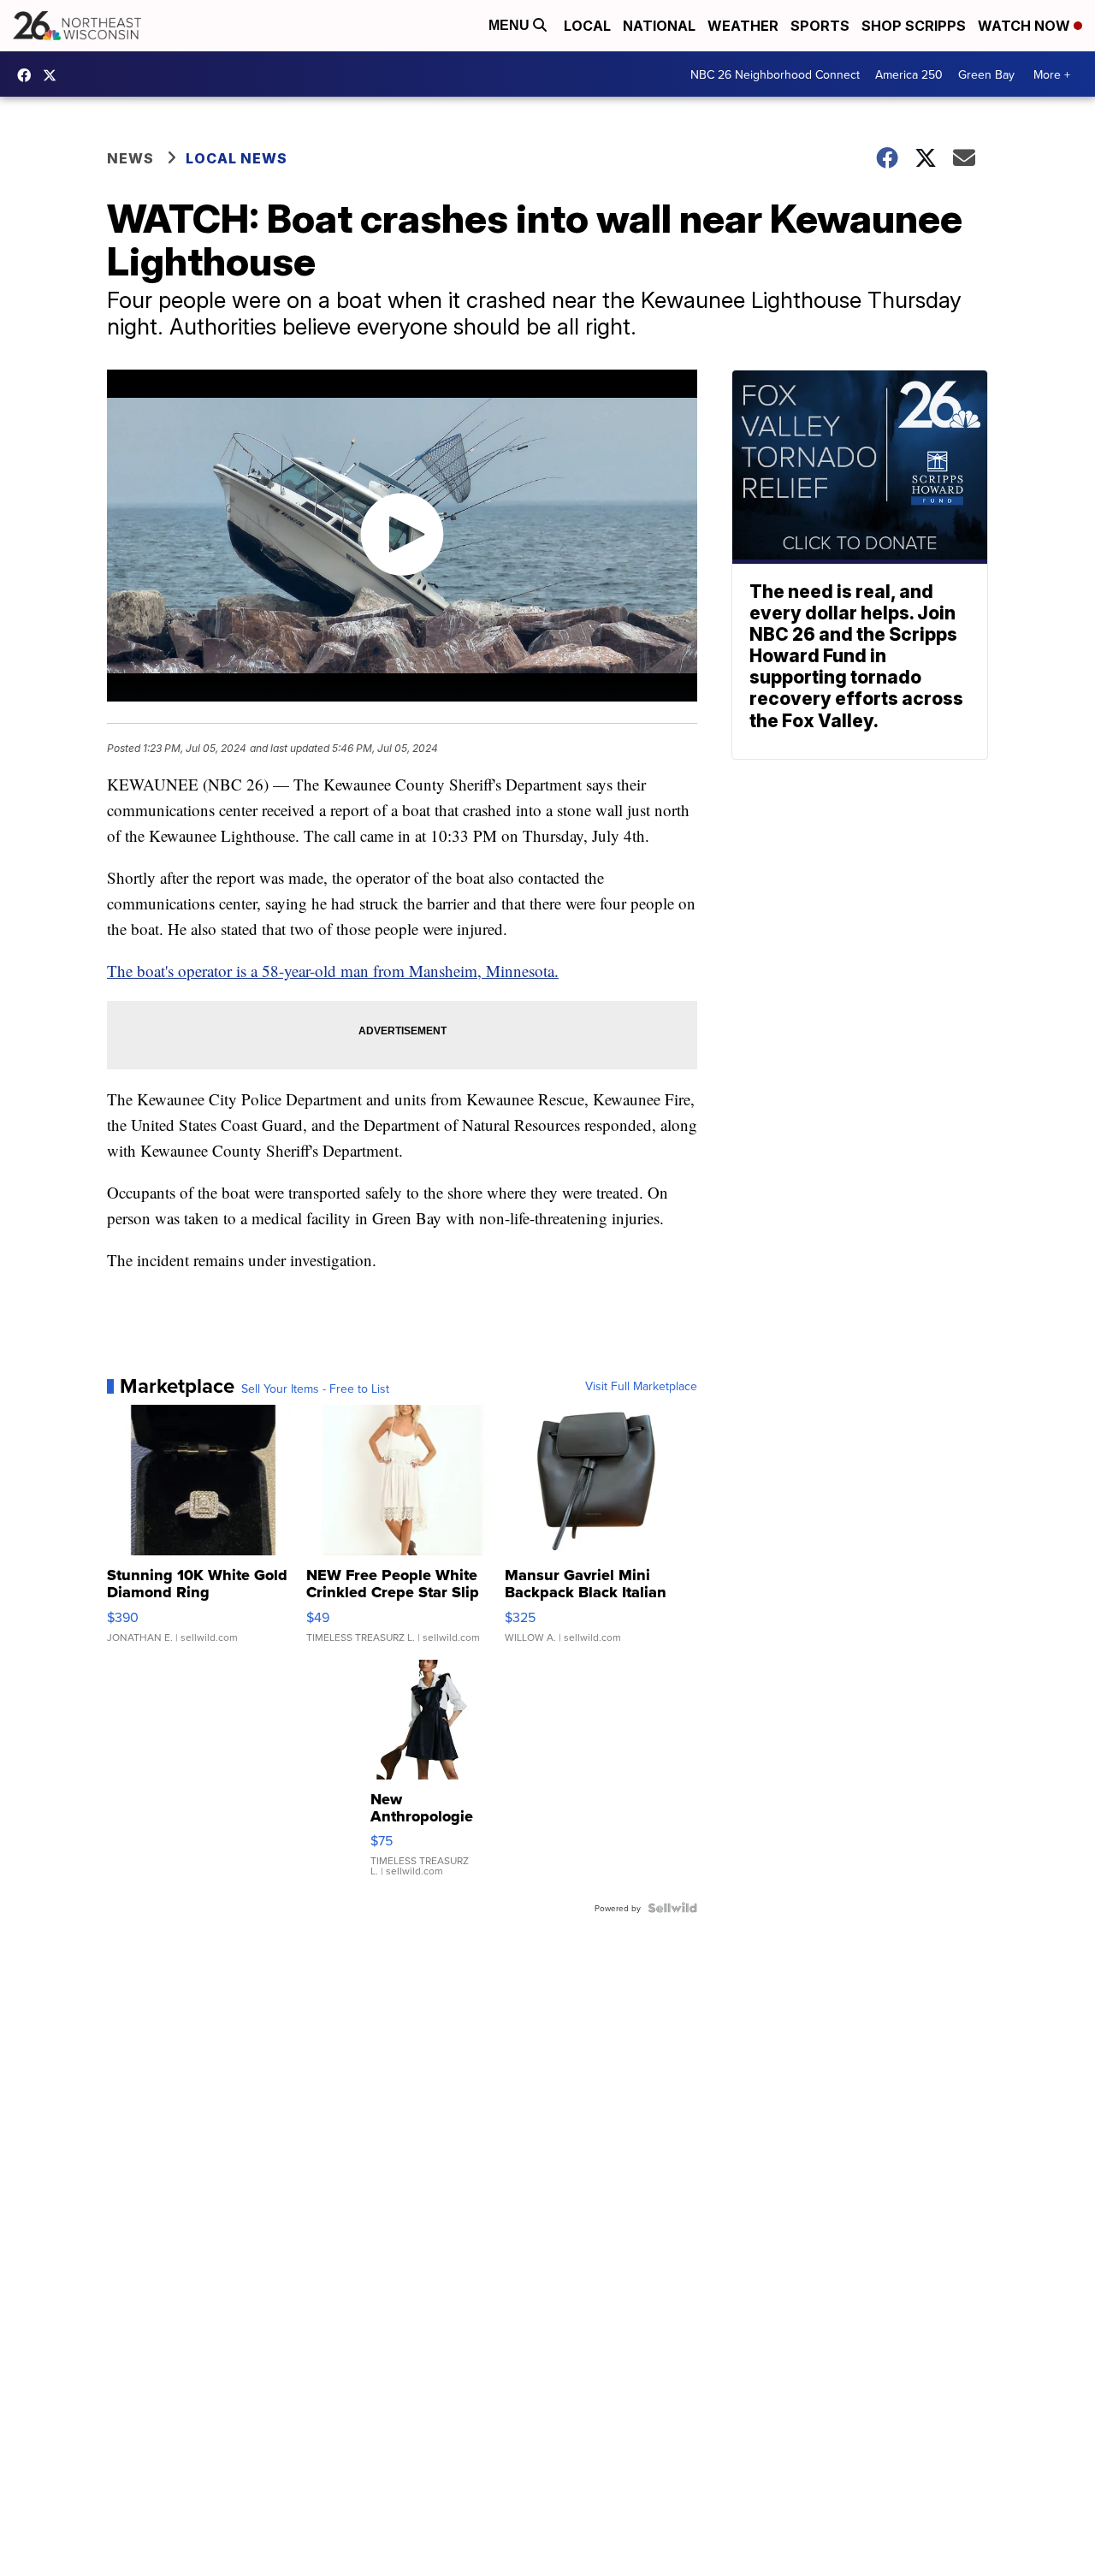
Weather (743, 26)
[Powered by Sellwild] (672, 1908)
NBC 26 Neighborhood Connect (775, 74)
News (130, 158)
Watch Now (1026, 26)
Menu (511, 25)
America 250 (909, 74)
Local (587, 26)
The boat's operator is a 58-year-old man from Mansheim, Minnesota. (333, 971)
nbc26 (54, 75)
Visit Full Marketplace (641, 1386)
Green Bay (986, 74)
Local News (237, 158)
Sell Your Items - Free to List (315, 1389)
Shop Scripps (914, 26)
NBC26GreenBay (28, 75)
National (659, 26)
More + (1052, 74)
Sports (820, 26)
